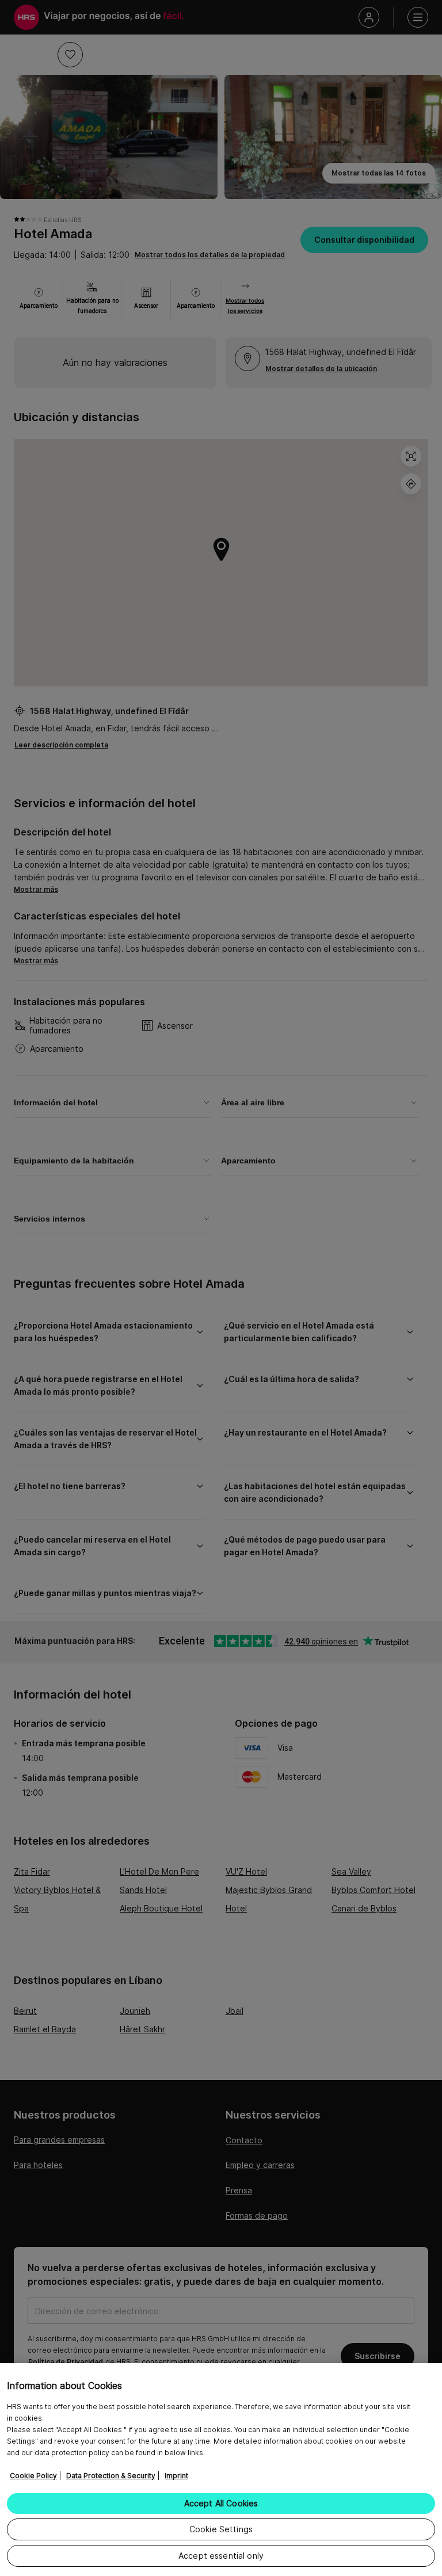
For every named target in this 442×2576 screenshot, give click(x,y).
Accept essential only (221, 2556)
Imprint (176, 2476)
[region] (221, 2470)
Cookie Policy (33, 2476)
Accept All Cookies (221, 2503)
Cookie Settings (221, 2529)
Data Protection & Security (111, 2476)
